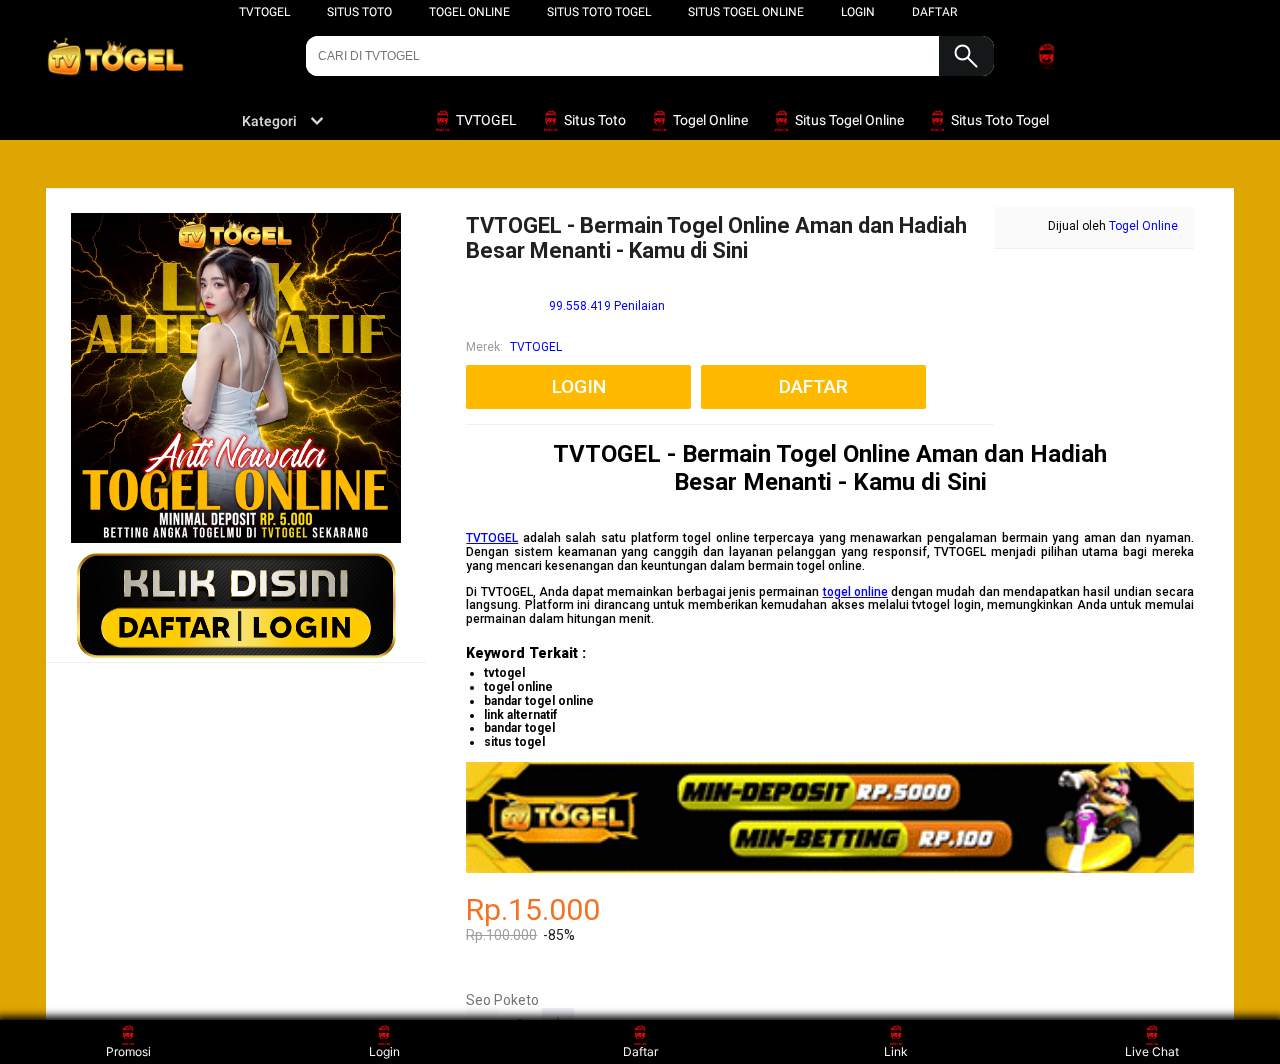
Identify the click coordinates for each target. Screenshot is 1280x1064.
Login (384, 1051)
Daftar (640, 1051)
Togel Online (469, 12)
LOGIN (858, 12)
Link (896, 1051)
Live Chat (1152, 1051)
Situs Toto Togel (599, 12)
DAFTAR (934, 12)
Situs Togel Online (746, 12)
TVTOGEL (264, 12)
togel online (855, 592)
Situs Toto (359, 12)
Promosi (128, 1051)
